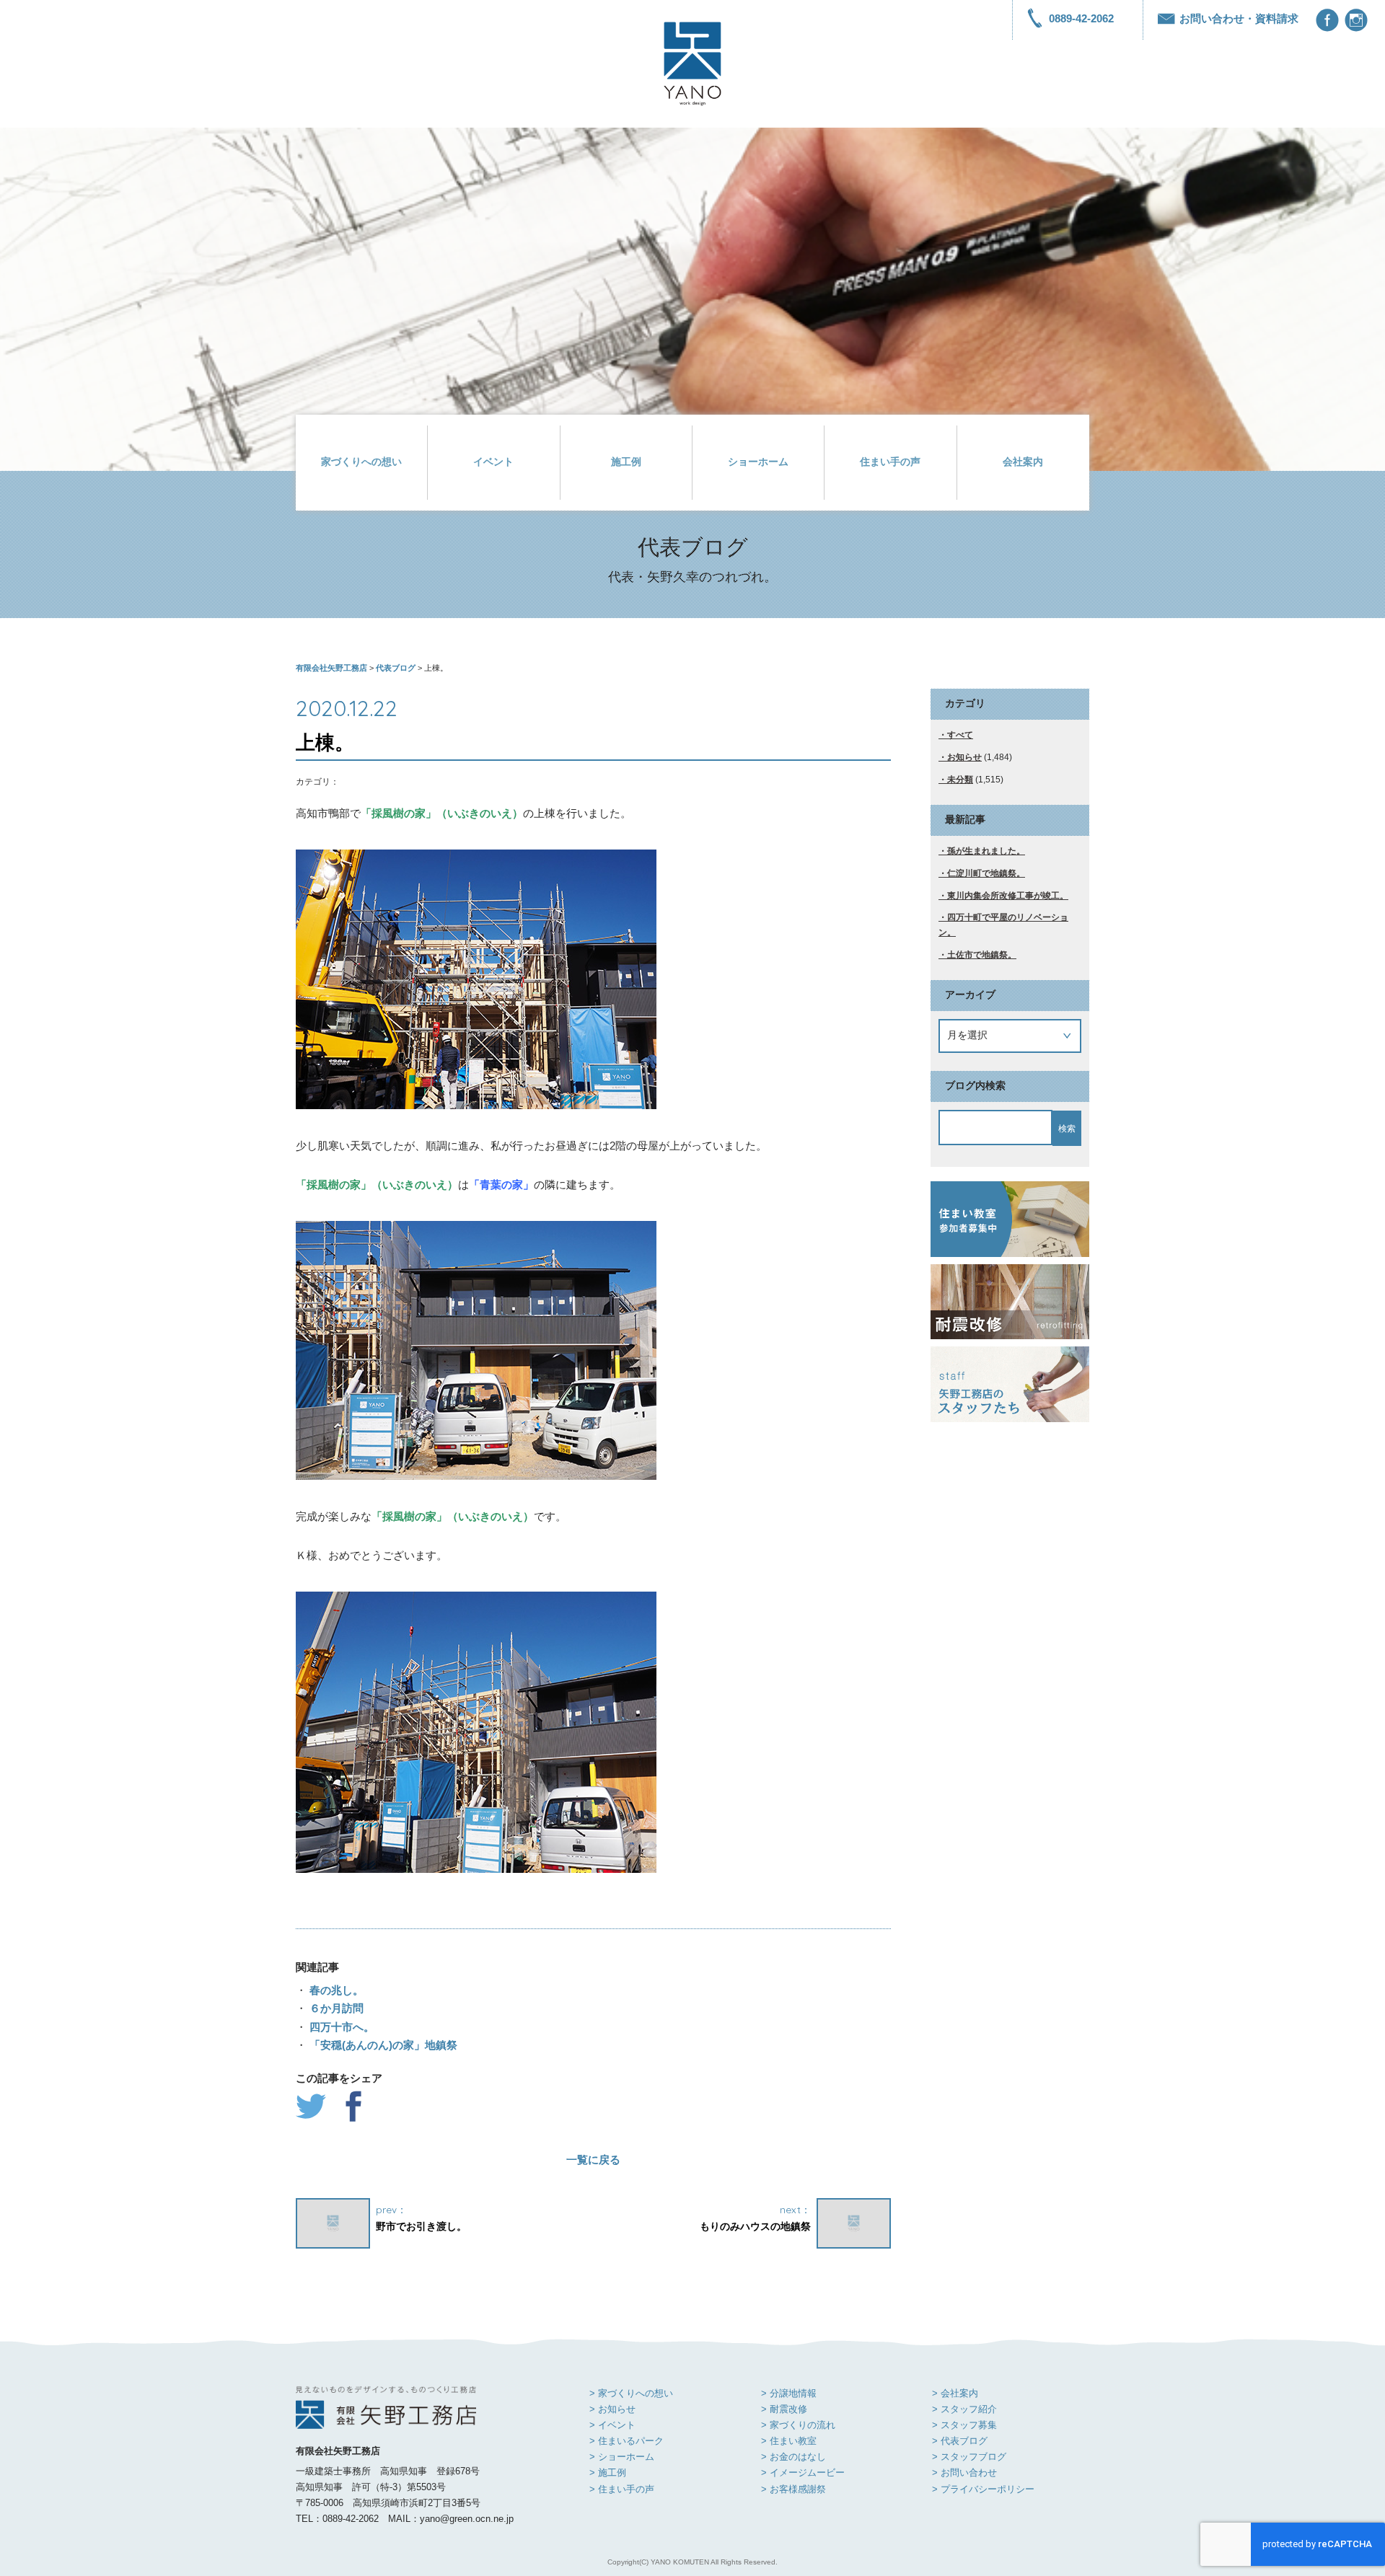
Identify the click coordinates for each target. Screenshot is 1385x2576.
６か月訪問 (335, 2008)
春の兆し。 (335, 1990)
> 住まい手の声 (622, 2489)
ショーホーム (758, 462)
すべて (960, 735)
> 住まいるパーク (626, 2441)
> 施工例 (608, 2473)
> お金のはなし (793, 2457)
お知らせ (964, 757)
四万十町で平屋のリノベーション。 (1003, 925)
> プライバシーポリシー (983, 2489)
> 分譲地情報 (789, 2393)
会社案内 (1023, 462)
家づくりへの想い (361, 462)
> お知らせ (612, 2409)
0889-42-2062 (1081, 18)
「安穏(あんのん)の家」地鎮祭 (382, 2045)
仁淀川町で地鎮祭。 (986, 873)
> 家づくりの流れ (798, 2425)
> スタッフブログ (969, 2457)
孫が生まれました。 (986, 851)
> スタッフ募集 (964, 2425)
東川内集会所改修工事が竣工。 (1008, 896)
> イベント (612, 2425)
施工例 (626, 462)
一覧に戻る (593, 2160)
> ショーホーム (622, 2457)
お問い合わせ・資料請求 (1239, 18)
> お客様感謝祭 (793, 2489)
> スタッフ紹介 (964, 2409)
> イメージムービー (803, 2473)
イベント (493, 462)
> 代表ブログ (960, 2441)
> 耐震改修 (784, 2409)
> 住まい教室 (789, 2441)
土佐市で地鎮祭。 (982, 955)
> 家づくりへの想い (631, 2393)
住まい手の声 (890, 462)
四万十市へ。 (340, 2027)
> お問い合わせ (964, 2473)
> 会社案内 (955, 2393)
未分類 (960, 780)
